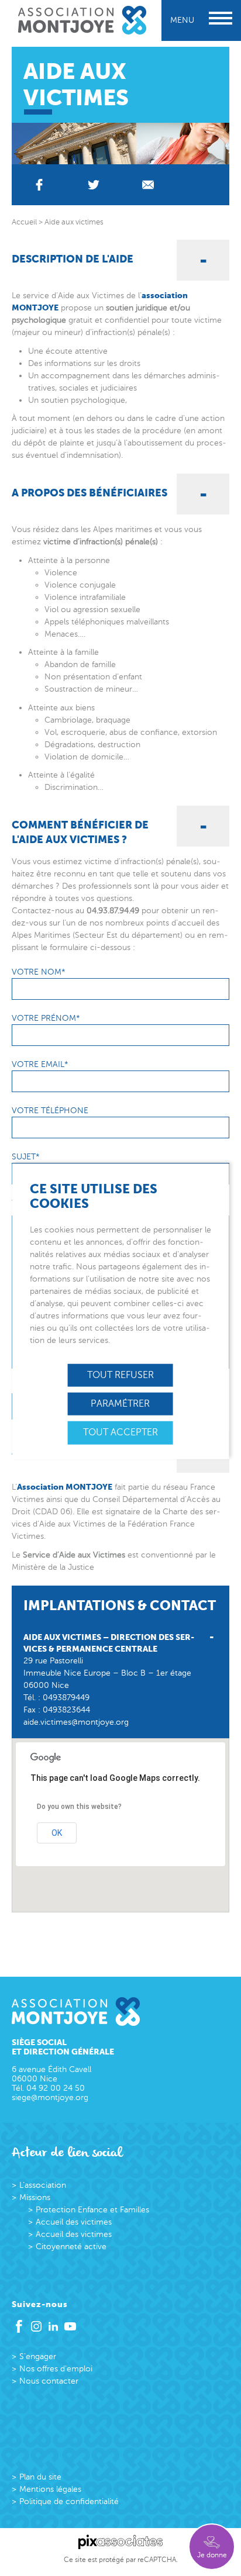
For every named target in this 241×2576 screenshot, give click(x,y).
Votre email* (40, 1064)
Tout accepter (120, 1432)
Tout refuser (120, 1375)
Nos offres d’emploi (56, 2369)
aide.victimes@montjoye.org (76, 1722)
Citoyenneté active (71, 2247)
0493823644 (66, 1710)
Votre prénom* (46, 1018)
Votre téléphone (50, 1111)
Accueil (24, 222)
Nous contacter (49, 2381)
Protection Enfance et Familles (92, 2210)
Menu (182, 20)
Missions (35, 2197)
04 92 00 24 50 (56, 2088)
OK (57, 1833)
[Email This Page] (148, 185)
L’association (43, 2185)
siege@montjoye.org (50, 2097)
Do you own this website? (79, 1807)
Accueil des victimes (74, 2222)
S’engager (38, 2356)
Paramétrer (120, 1404)
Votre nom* (39, 972)
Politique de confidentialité (69, 2501)
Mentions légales (50, 2489)
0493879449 (66, 1698)
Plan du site (40, 2477)
